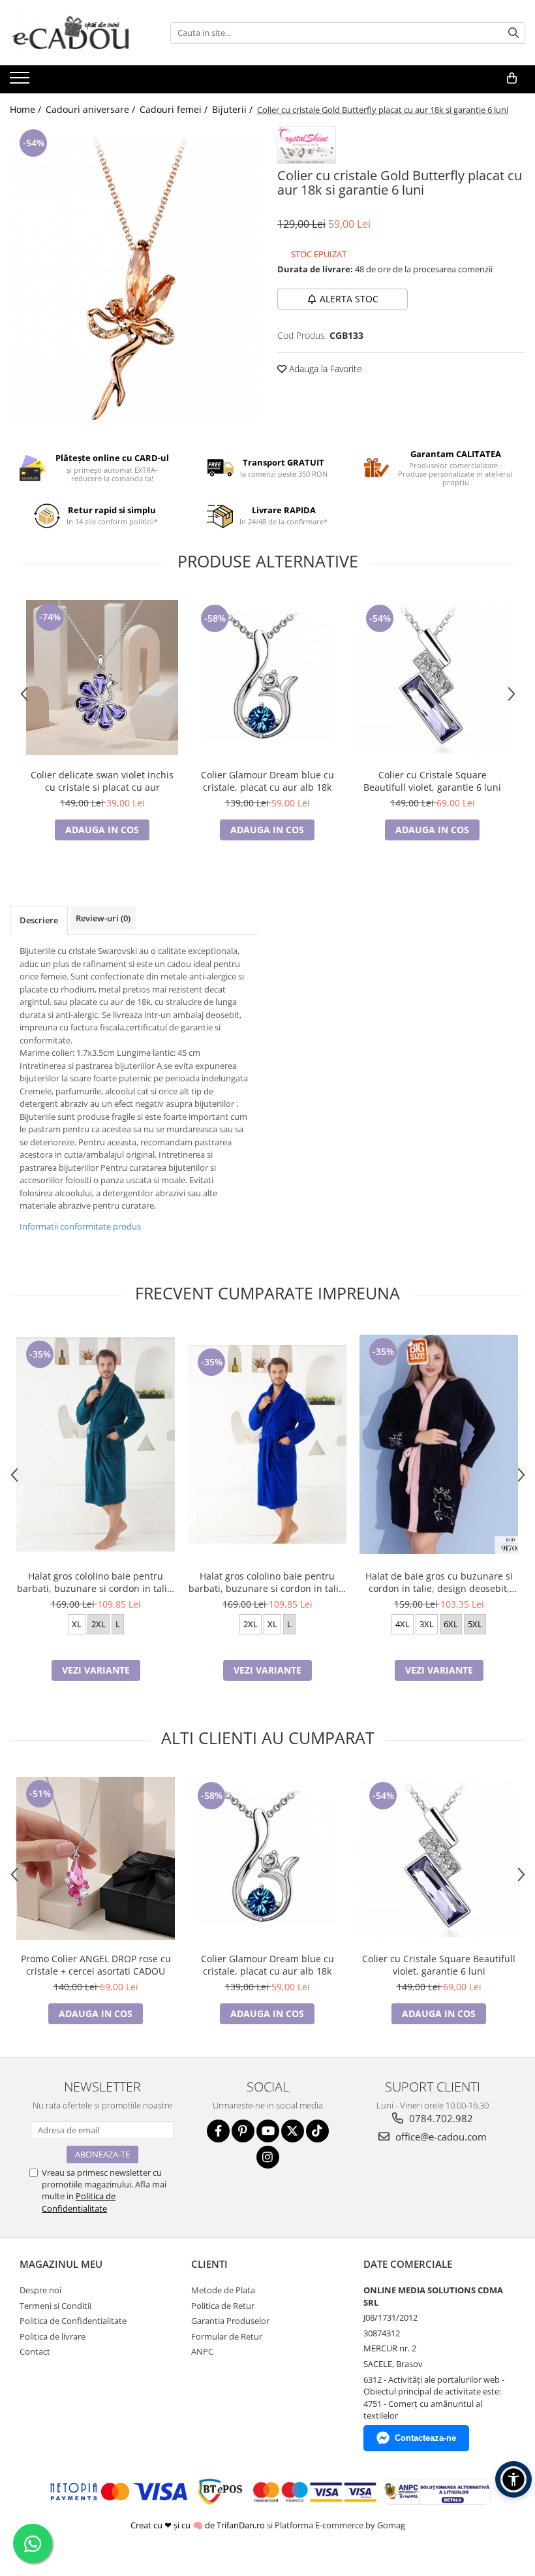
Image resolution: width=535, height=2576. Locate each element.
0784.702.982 (440, 2118)
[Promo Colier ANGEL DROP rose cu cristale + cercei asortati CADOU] (96, 1858)
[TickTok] (317, 2131)
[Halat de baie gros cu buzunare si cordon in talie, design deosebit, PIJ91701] (439, 1444)
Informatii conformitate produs (80, 1226)
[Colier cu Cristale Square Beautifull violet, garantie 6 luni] (432, 677)
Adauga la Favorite (324, 369)
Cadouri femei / (175, 109)
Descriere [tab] (39, 920)
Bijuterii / (234, 109)
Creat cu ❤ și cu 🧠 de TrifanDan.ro (199, 2525)
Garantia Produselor (230, 2321)
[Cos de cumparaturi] (512, 78)
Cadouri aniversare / (92, 109)
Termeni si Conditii (55, 2306)
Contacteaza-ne (425, 2438)
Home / (27, 109)
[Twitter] (293, 2131)
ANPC (202, 2351)
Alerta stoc (349, 299)
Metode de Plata (223, 2290)
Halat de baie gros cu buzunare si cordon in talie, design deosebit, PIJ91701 (439, 1582)
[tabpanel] (134, 280)
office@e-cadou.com (440, 2137)
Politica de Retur (223, 2306)
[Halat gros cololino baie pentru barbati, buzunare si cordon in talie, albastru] (267, 1444)
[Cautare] (513, 33)
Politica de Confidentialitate (79, 2202)
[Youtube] (268, 2131)
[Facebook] (218, 2131)
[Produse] (21, 82)
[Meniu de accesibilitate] (513, 2479)
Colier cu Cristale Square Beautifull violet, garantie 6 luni (432, 781)
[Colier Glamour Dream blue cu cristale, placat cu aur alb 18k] (267, 677)
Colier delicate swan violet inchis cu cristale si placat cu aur (102, 781)
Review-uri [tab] (103, 918)
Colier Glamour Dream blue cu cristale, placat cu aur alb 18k (267, 781)
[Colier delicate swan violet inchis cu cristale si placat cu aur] (102, 677)
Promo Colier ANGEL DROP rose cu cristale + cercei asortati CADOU (96, 1965)
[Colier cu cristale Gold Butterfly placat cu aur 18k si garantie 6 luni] (134, 280)
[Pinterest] (243, 2131)
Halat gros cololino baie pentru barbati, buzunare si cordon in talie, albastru (267, 1582)
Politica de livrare (53, 2336)
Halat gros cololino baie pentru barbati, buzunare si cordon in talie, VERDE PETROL (96, 1582)
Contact (35, 2351)
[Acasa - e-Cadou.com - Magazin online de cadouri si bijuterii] (75, 33)
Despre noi (40, 2290)
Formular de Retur (227, 2336)
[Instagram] (268, 2157)
